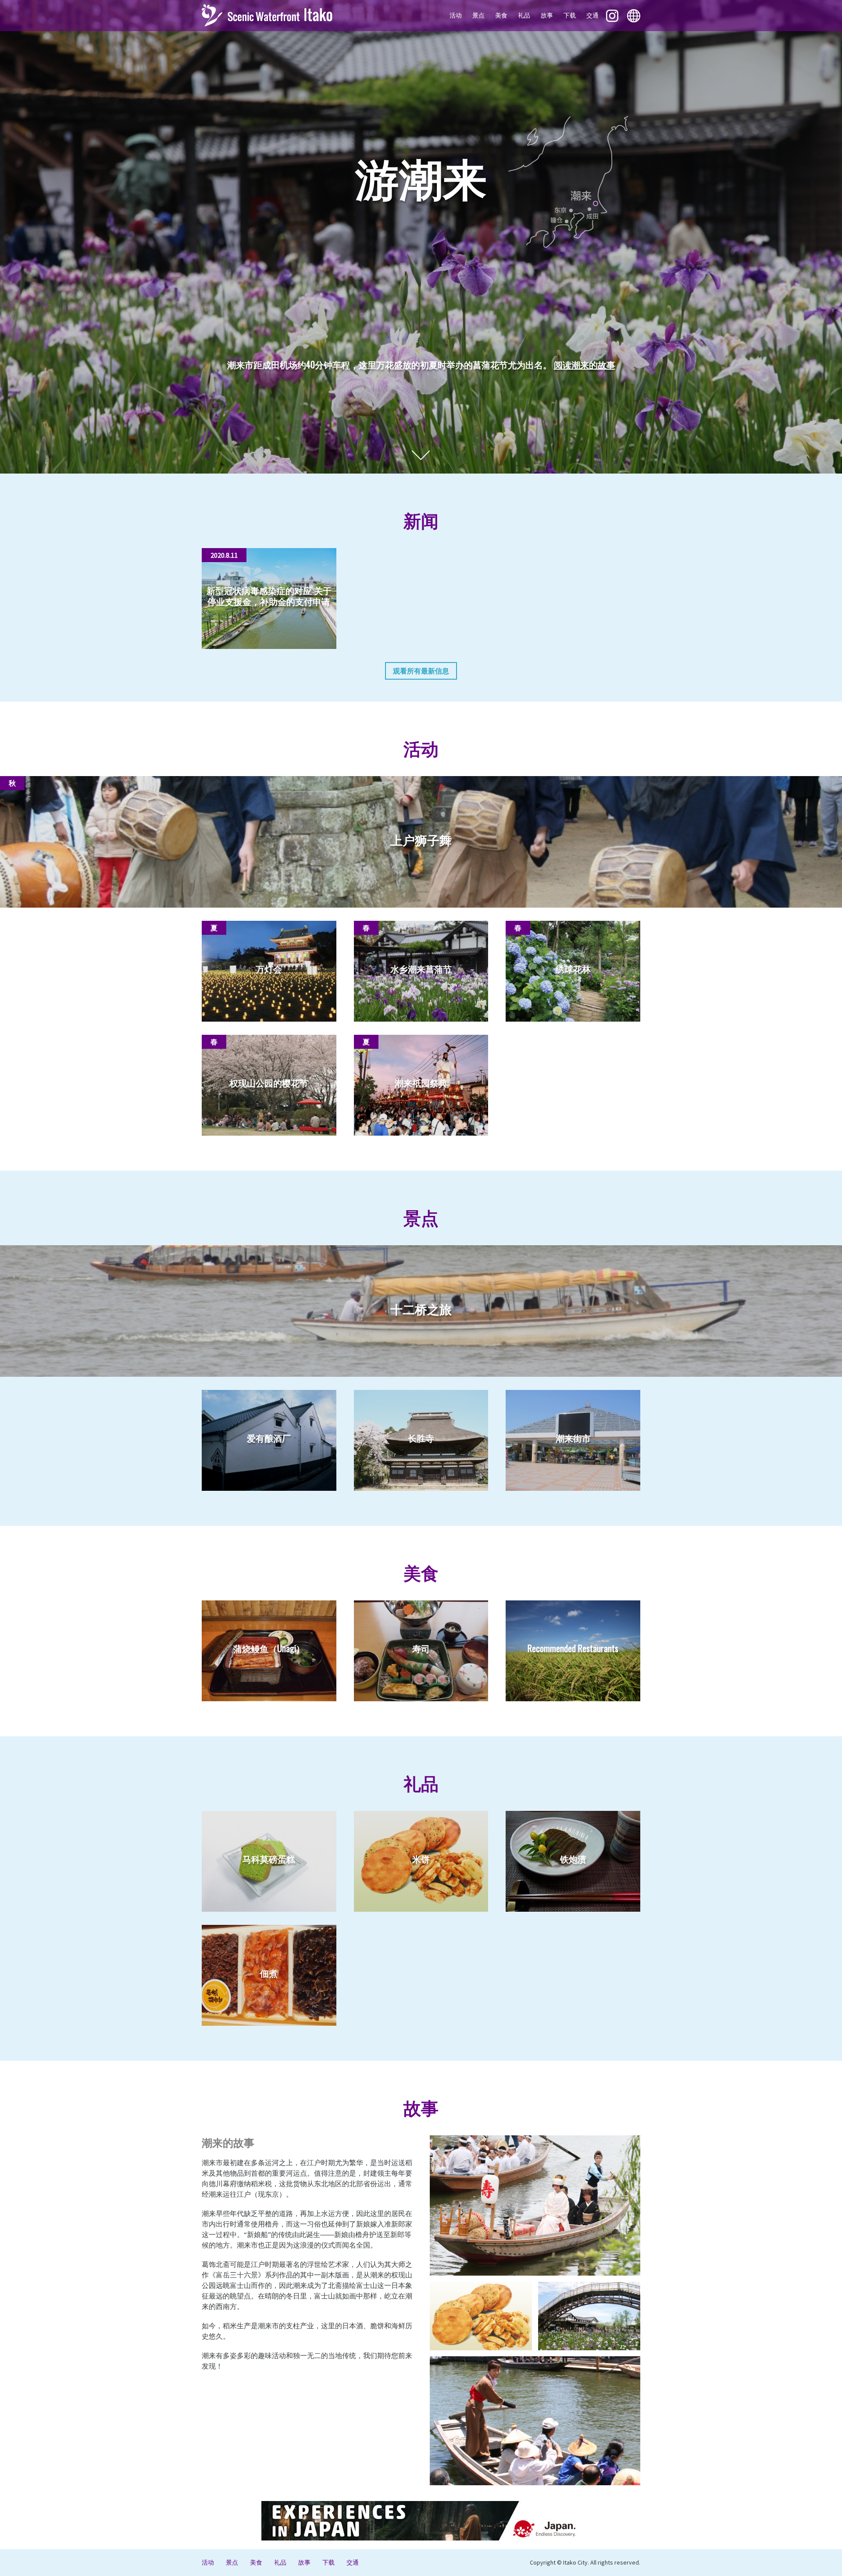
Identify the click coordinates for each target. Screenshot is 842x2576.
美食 (501, 15)
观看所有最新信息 (421, 671)
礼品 (524, 15)
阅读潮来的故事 (585, 364)
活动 (456, 15)
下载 (570, 15)
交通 (592, 15)
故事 (547, 15)
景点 (478, 15)
